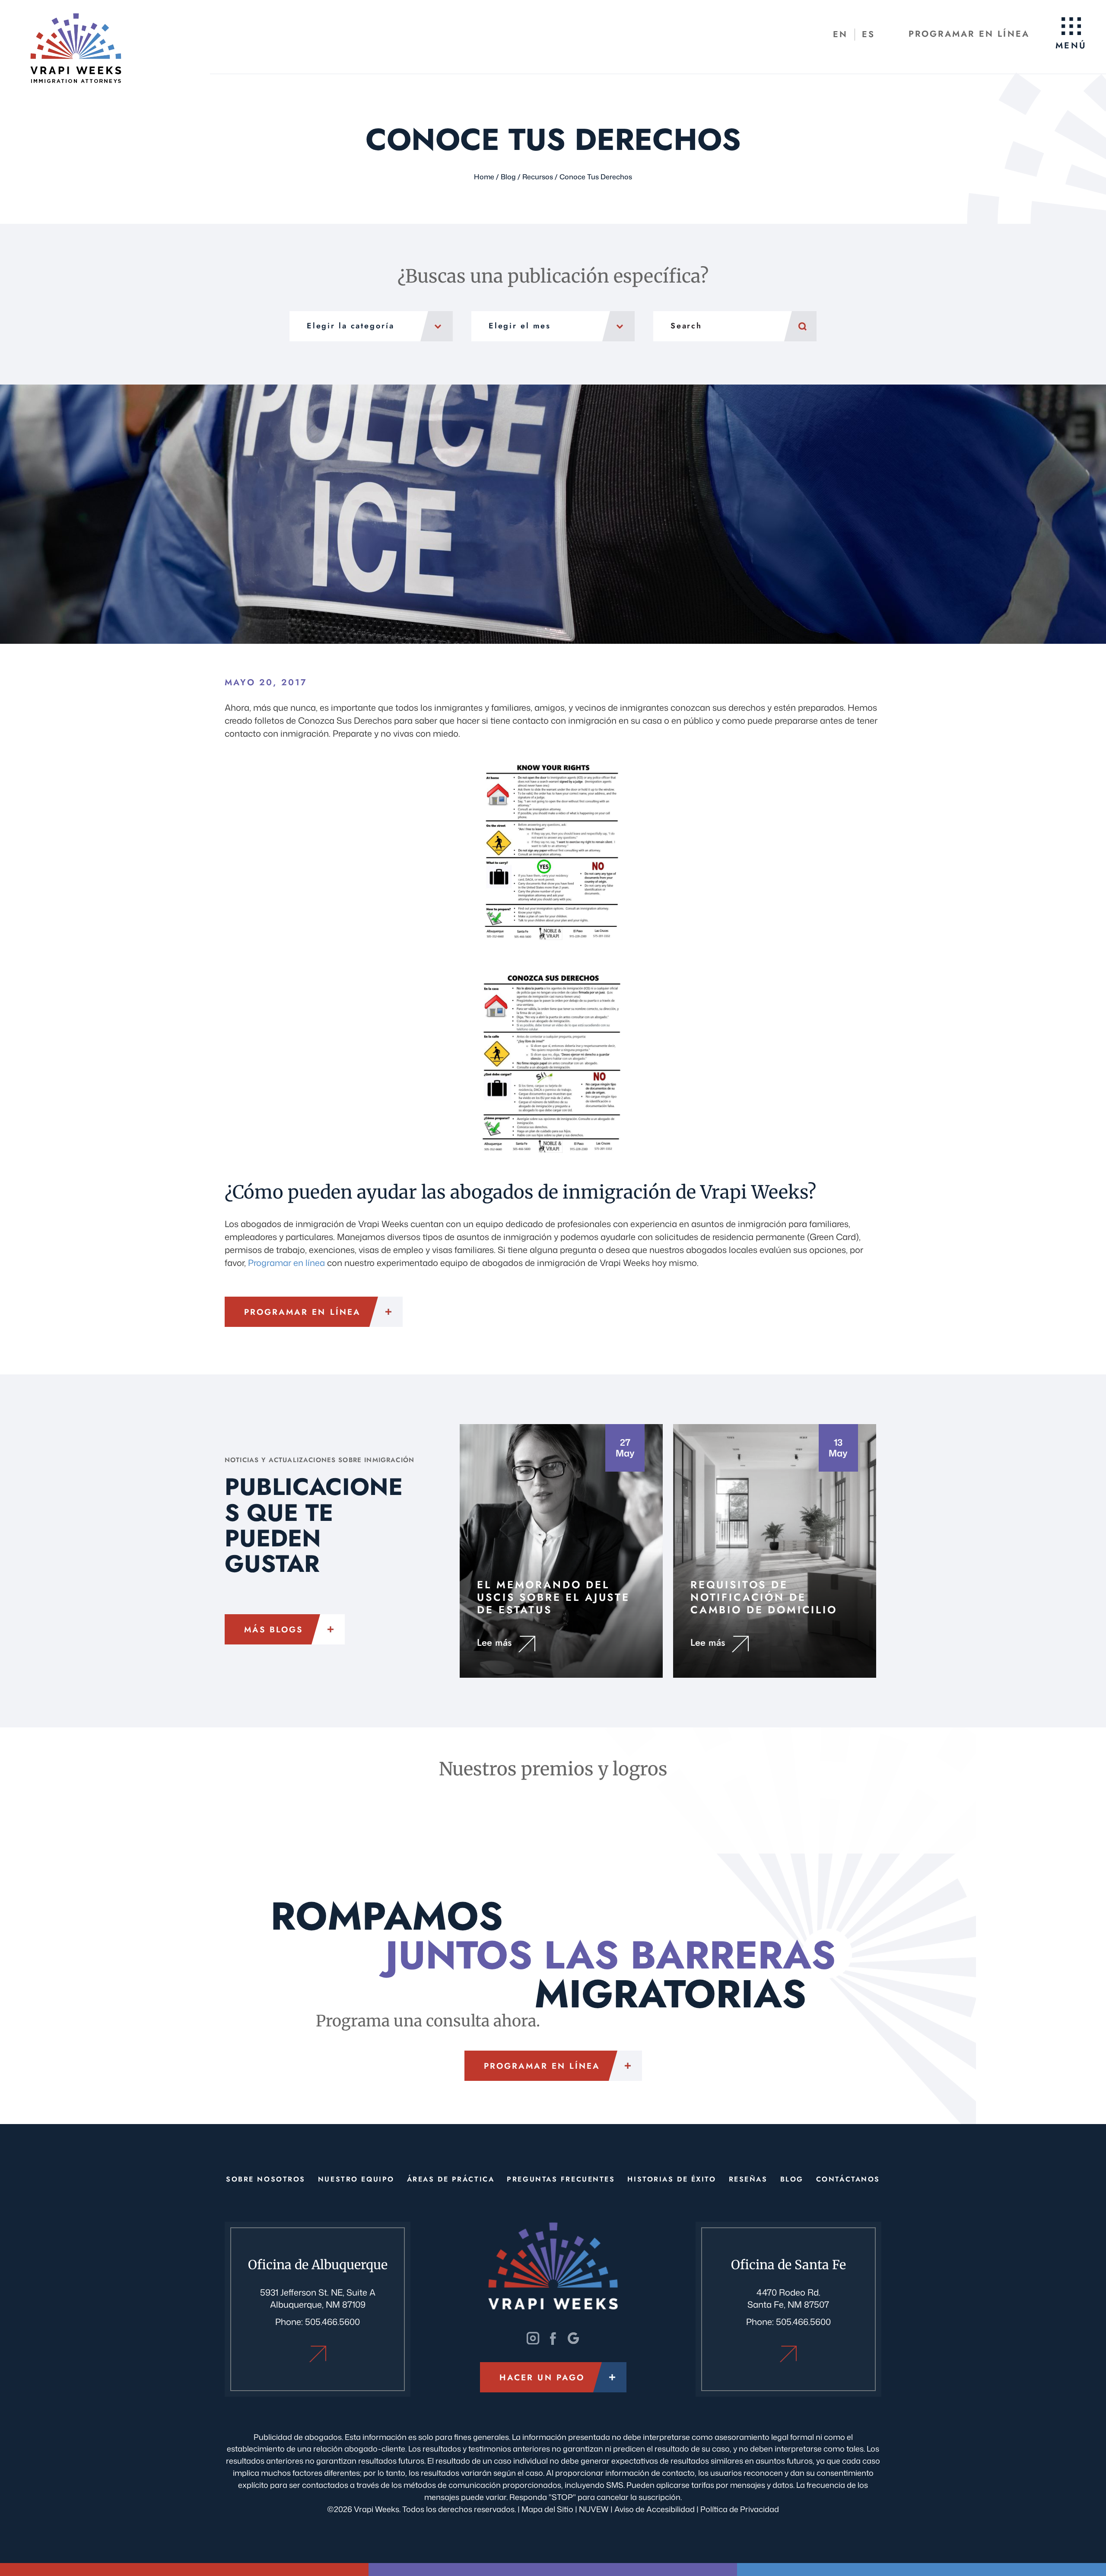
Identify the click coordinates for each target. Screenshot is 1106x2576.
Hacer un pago (542, 2377)
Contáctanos (848, 2179)
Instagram (533, 2338)
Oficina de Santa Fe (788, 2354)
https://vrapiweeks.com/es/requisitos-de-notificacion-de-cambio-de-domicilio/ (775, 1551)
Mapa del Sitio (547, 2509)
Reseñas (748, 2179)
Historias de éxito (672, 2179)
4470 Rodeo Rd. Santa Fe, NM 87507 (788, 2298)
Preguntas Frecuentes (561, 2179)
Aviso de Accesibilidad (655, 2509)
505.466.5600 (332, 2322)
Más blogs (273, 1630)
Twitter (553, 2338)
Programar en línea (969, 34)
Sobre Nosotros (266, 2179)
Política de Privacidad (740, 2509)
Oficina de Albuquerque (318, 2354)
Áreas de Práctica (451, 2179)
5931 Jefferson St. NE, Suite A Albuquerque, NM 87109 (318, 2298)
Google (573, 2338)
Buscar (800, 326)
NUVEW (594, 2509)
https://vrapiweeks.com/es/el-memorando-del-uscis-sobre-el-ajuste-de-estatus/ (561, 1551)
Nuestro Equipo (356, 2179)
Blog (792, 2179)
